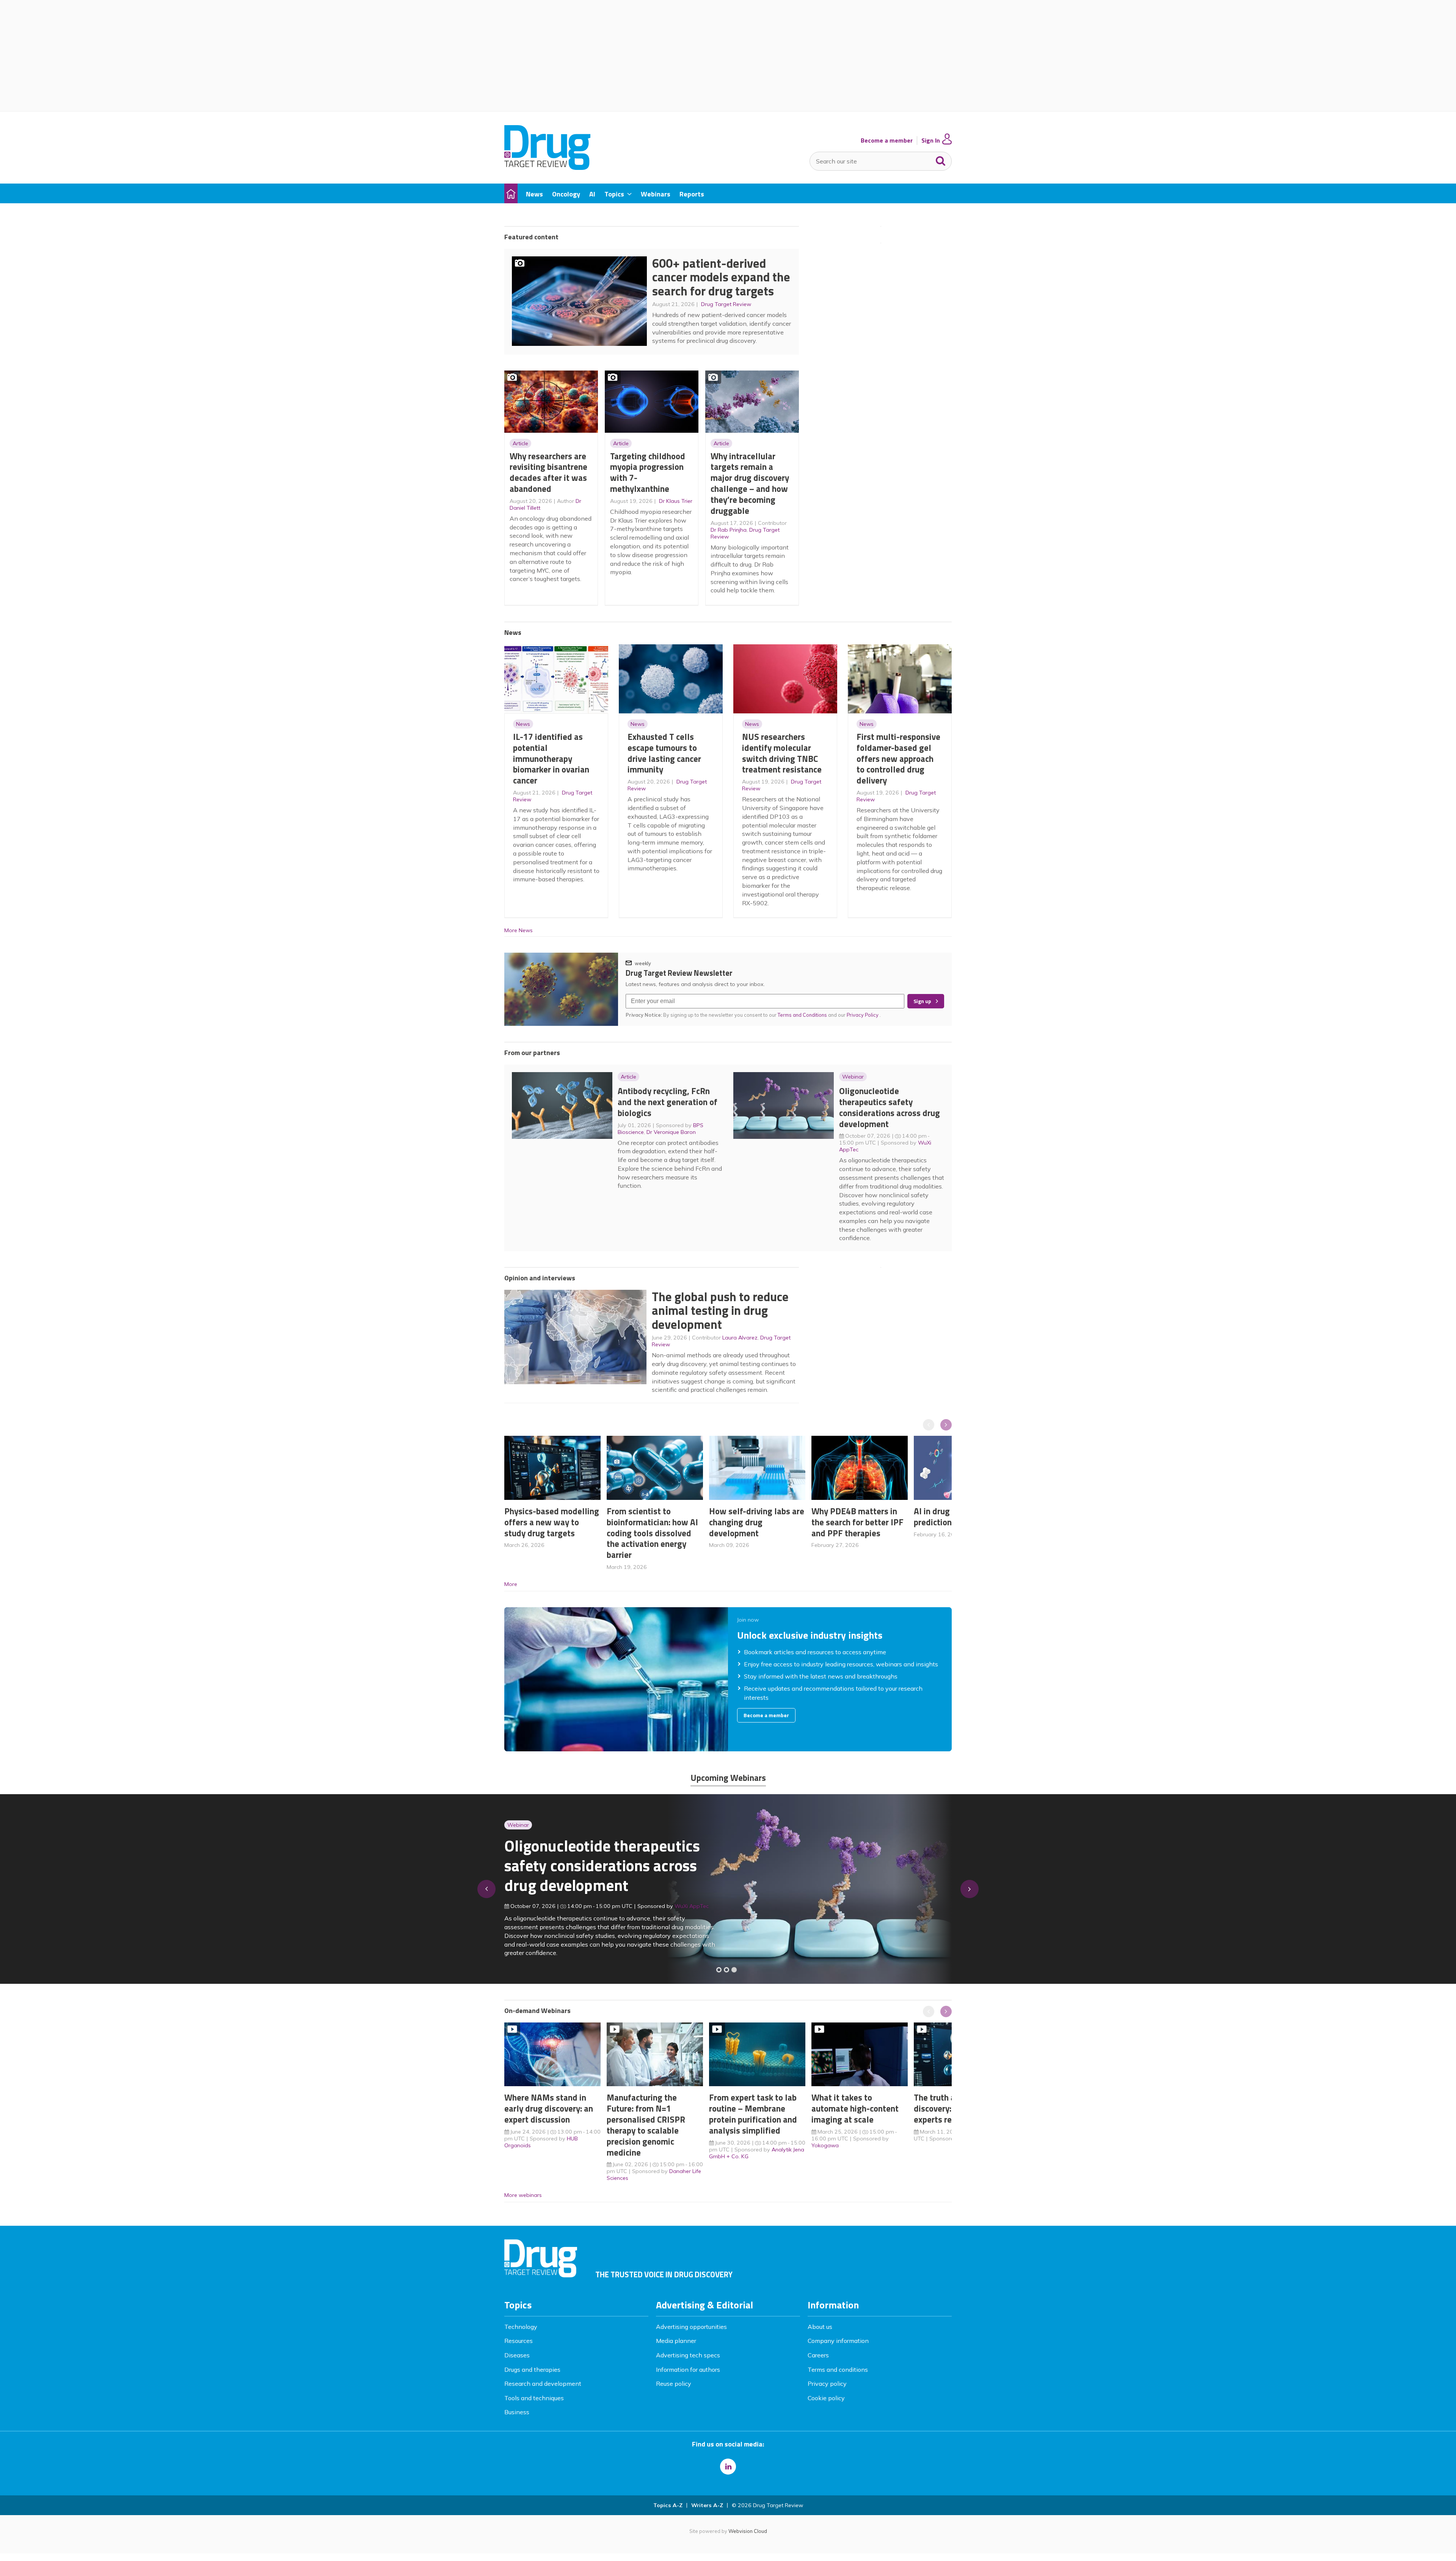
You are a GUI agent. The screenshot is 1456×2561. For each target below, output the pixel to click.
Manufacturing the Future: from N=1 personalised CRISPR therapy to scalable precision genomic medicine (646, 2125)
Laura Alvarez (740, 1338)
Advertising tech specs (688, 2355)
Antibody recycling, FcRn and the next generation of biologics (668, 1102)
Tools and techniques (534, 2398)
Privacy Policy (863, 1015)
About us (820, 2327)
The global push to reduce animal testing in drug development (720, 1310)
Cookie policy (826, 2398)
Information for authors (688, 2369)
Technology (521, 2327)
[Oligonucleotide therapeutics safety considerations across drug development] (734, 1970)
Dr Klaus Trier (676, 501)
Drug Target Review (726, 304)
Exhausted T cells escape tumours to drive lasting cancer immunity (664, 753)
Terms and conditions (838, 2369)
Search (941, 159)
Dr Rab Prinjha (729, 530)
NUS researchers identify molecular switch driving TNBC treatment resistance (782, 753)
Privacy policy (827, 2384)
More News (519, 930)
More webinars (523, 2195)
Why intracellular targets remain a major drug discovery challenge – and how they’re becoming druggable (750, 483)
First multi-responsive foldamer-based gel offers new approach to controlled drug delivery (898, 758)
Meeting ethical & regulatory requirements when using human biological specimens (601, 1870)
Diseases (517, 2355)
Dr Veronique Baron (671, 1132)
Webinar (853, 1077)
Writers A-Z (707, 2505)
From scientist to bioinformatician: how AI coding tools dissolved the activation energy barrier (652, 1533)
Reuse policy (674, 2384)
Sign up (922, 1001)
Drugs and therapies (532, 2369)
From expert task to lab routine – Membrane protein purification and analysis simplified (753, 2114)
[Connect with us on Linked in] (728, 2467)
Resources (519, 2341)
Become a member (887, 141)
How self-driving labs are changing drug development (757, 1522)
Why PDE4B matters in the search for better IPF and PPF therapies (857, 1522)
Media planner (676, 2341)
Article (520, 443)
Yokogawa (825, 2145)
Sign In (931, 141)
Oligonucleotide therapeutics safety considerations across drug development (890, 1107)
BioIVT (690, 1911)
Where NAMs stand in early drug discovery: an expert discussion (549, 2108)
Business (517, 2412)
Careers (818, 2355)
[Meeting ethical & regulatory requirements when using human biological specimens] (719, 1970)
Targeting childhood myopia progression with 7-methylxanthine (648, 472)
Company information (838, 2341)
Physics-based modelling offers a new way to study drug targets (552, 1522)
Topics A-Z (668, 2505)
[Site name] (547, 168)
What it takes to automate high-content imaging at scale (855, 2108)
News (523, 724)
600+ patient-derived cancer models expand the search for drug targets (721, 277)
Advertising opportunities (691, 2327)
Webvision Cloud (748, 2531)
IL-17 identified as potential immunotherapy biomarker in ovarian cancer (551, 758)
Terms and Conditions (802, 1015)
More (511, 1584)
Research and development (543, 2384)
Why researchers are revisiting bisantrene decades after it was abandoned (548, 472)
